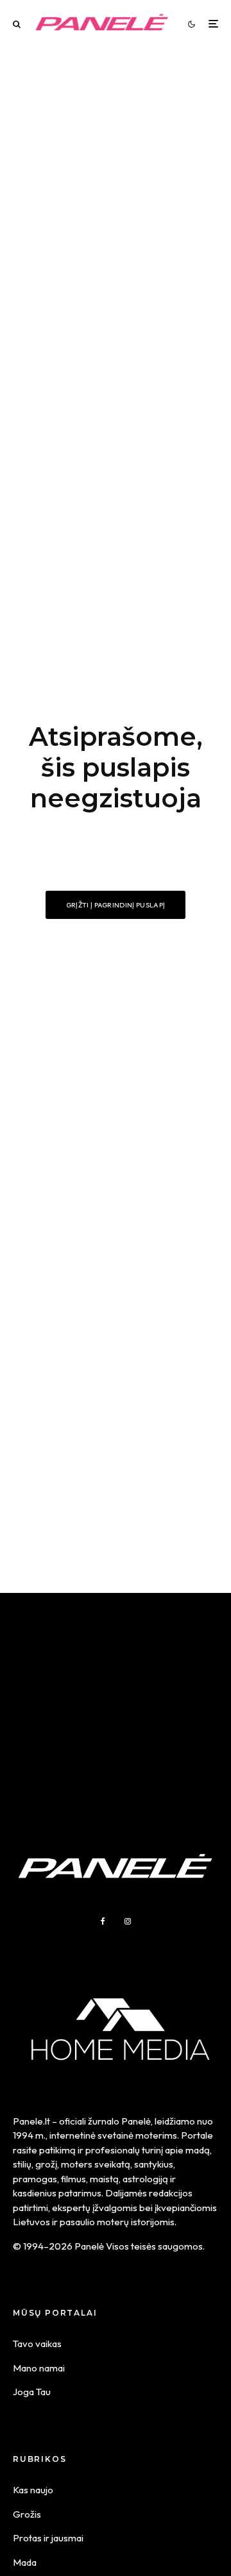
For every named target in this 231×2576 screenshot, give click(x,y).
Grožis (27, 2514)
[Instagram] (128, 1921)
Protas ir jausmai (48, 2538)
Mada (25, 2562)
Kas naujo (33, 2490)
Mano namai (39, 2368)
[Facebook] (103, 1921)
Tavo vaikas (37, 2344)
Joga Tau (32, 2392)
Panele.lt (31, 2121)
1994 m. (29, 2135)
